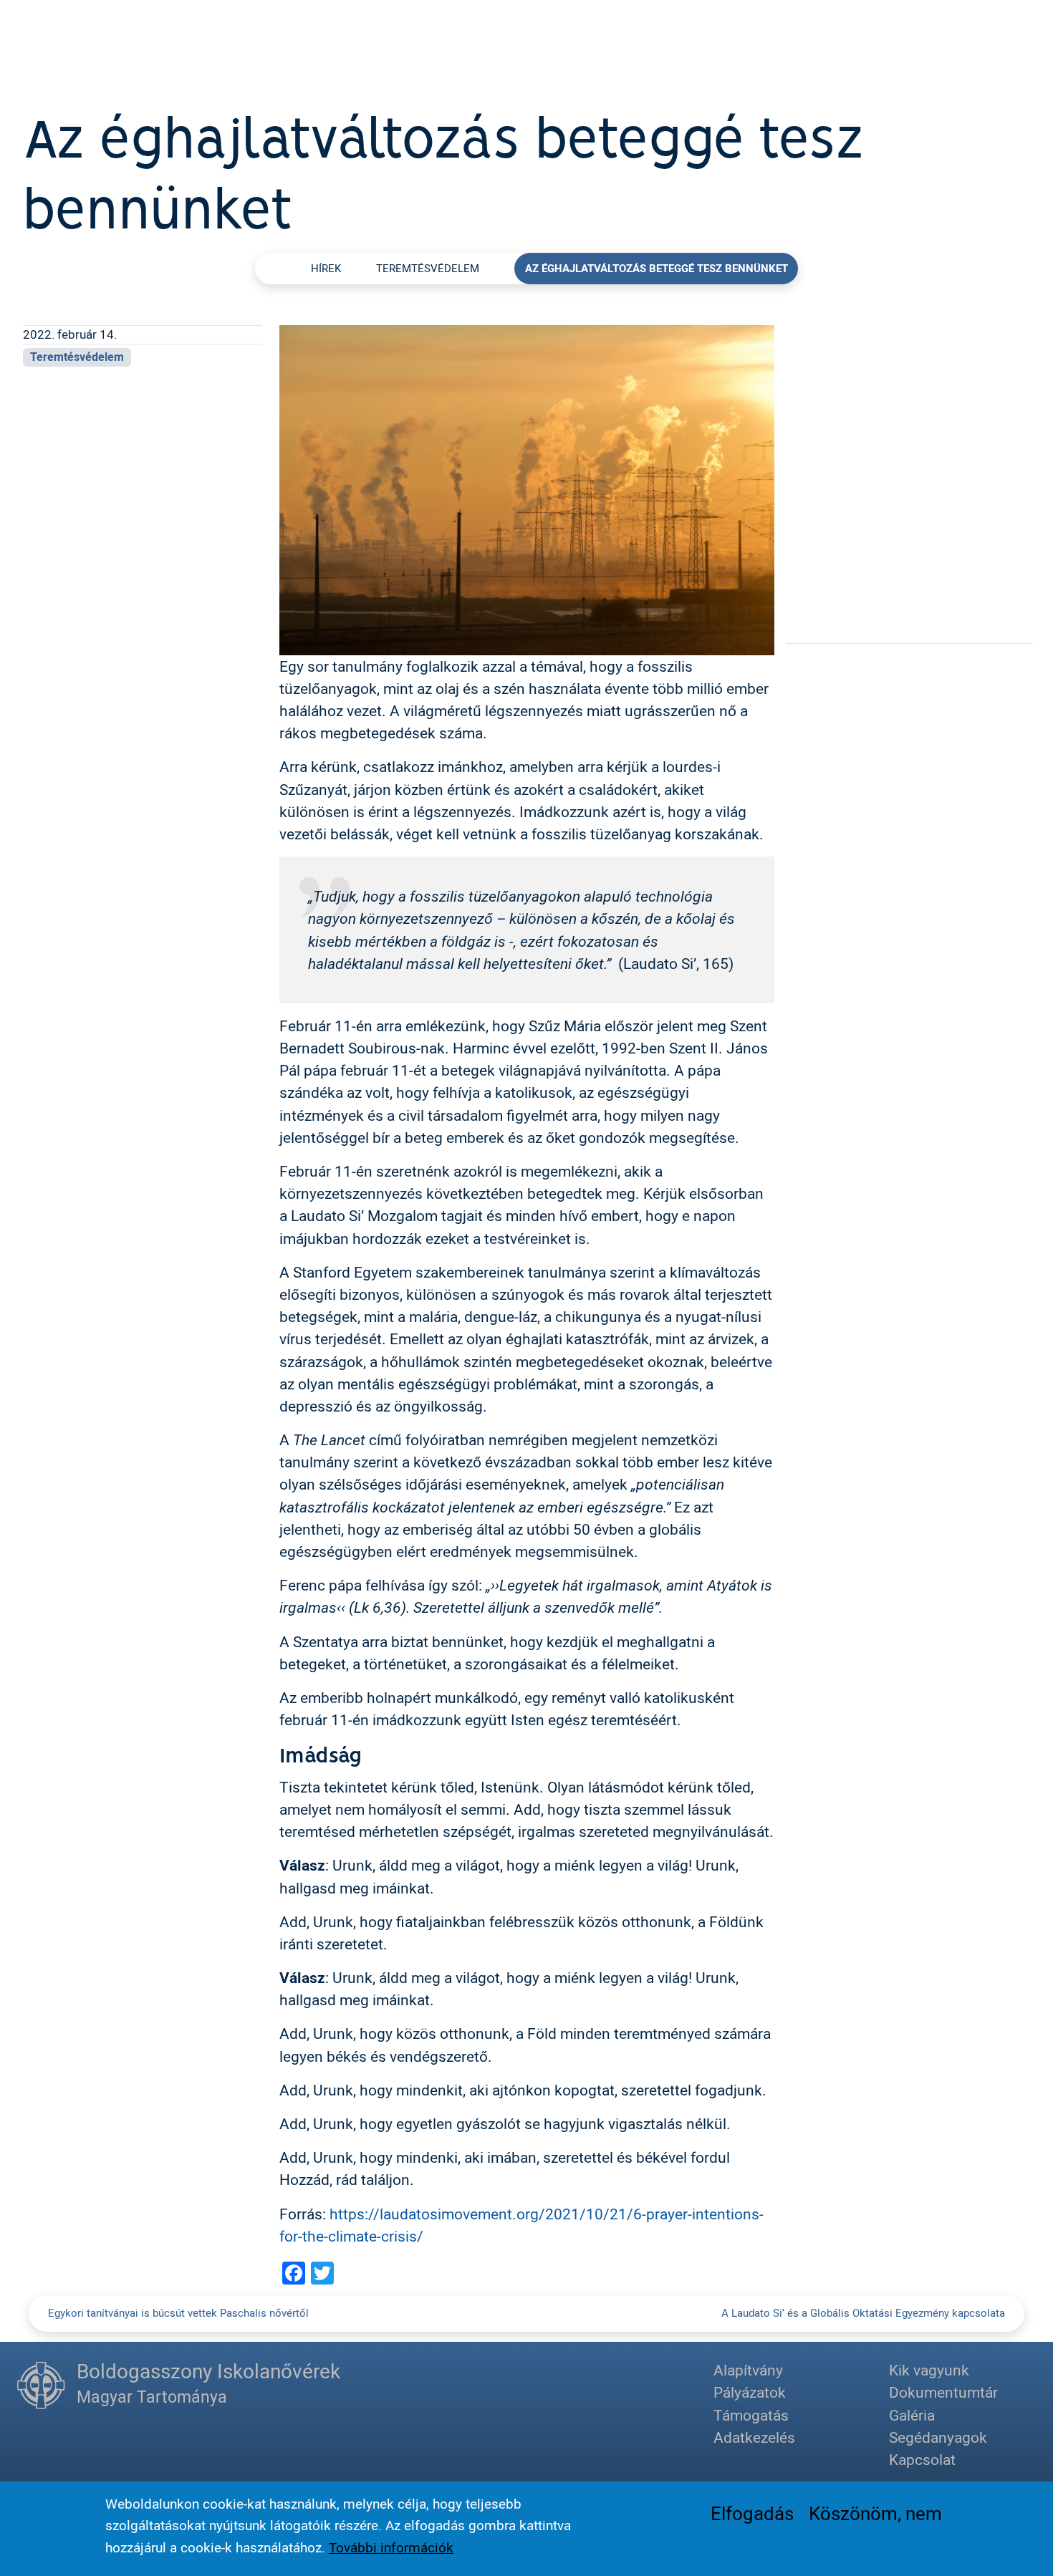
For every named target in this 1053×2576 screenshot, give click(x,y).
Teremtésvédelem (428, 268)
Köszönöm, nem (875, 2513)
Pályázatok (750, 2392)
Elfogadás (752, 2513)
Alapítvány (748, 2370)
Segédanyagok (938, 2437)
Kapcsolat (922, 2459)
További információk (391, 2547)
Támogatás (751, 2415)
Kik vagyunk (929, 2370)
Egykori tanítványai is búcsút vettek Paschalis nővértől (178, 2313)
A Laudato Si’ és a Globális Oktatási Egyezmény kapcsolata (863, 2313)
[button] (527, 488)
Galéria (912, 2415)
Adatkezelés (754, 2437)
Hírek (326, 268)
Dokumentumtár (943, 2392)
